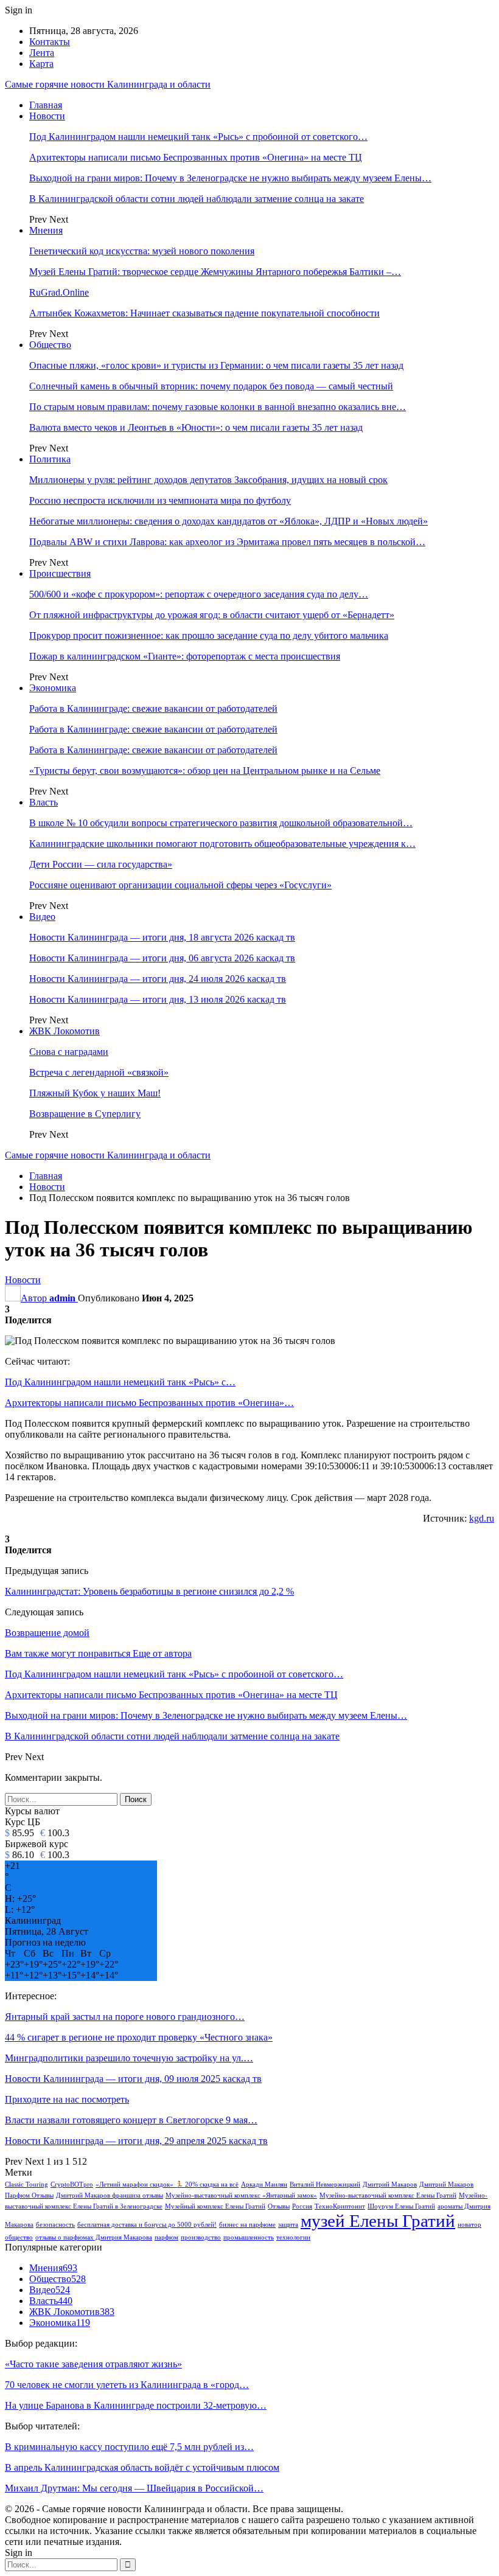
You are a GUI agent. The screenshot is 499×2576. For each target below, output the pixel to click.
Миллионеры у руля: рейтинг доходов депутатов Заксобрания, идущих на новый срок (208, 480)
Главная (46, 105)
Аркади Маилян (264, 2184)
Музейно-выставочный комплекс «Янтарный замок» (241, 2195)
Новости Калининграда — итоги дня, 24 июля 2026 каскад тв (158, 979)
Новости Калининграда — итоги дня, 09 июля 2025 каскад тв (133, 2079)
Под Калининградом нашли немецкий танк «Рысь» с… (120, 1382)
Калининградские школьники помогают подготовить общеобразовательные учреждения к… (222, 844)
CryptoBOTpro (72, 2184)
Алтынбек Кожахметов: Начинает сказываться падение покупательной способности (204, 313)
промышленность (249, 2237)
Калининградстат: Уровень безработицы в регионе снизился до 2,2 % (149, 1591)
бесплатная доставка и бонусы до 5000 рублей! (147, 2225)
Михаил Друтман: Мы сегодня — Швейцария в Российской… (134, 2488)
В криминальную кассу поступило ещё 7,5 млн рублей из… (129, 2447)
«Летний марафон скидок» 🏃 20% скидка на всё (167, 2184)
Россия (302, 2206)
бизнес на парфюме (247, 2225)
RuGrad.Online (59, 292)
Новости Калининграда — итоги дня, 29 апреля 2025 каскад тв (136, 2141)
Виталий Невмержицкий (325, 2184)
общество (19, 2237)
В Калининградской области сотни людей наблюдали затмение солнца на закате (197, 199)
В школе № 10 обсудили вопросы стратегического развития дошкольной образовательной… (221, 823)
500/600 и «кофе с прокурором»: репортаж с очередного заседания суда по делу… (199, 594)
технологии (293, 2237)
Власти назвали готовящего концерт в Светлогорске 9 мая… (131, 2120)
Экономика (53, 688)
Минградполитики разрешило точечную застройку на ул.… (129, 2058)
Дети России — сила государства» (101, 864)
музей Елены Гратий (378, 2221)
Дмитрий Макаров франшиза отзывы (110, 2195)
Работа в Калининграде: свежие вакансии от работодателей (153, 708)
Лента (42, 53)
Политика (50, 459)
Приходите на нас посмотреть (67, 2099)
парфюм (166, 2237)
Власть (44, 802)
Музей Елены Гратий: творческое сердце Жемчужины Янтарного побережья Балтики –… (215, 272)
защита (288, 2225)
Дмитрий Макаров (390, 2184)
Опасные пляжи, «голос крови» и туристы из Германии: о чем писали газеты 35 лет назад (216, 365)
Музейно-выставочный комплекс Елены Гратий (388, 2195)
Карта (41, 64)
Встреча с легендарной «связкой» (99, 1072)
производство (201, 2237)
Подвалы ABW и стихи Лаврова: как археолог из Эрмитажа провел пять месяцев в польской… (227, 542)
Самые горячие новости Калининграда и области (108, 84)
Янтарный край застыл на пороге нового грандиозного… (125, 2017)
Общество (50, 345)
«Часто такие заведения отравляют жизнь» (93, 2364)
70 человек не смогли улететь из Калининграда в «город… (127, 2385)
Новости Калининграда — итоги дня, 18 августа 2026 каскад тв (162, 937)
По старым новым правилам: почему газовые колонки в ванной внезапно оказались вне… (218, 407)
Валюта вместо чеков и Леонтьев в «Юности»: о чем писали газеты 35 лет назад (196, 427)
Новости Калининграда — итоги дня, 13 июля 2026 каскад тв (158, 999)
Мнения (46, 230)
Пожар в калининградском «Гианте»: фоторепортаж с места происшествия (185, 656)
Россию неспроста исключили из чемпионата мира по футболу (160, 500)
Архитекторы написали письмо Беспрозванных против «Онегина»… (149, 1403)
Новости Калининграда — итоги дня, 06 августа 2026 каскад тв (162, 958)
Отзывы (279, 2206)
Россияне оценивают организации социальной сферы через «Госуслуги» (180, 885)
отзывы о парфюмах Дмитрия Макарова (94, 2237)
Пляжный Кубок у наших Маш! (95, 1093)
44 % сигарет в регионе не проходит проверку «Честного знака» (139, 2037)
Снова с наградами (69, 1052)
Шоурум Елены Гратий (401, 2206)
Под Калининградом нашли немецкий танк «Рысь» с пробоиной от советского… (198, 137)
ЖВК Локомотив (65, 1031)
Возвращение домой (47, 1633)
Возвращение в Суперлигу (85, 1114)
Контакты (50, 42)
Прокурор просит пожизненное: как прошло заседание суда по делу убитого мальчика (209, 635)
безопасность (55, 2225)
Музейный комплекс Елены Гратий (215, 2206)
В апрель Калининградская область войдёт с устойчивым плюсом (142, 2467)
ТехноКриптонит (340, 2206)
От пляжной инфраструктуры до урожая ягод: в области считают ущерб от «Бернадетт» (212, 615)
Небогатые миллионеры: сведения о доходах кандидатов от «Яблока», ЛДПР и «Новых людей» (229, 521)
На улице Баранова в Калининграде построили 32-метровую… (136, 2405)
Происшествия (60, 573)
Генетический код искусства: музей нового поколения (142, 251)
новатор (469, 2225)
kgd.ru (482, 1518)
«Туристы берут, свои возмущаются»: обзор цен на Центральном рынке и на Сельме (205, 771)
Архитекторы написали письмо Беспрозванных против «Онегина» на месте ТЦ (196, 157)
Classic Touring (26, 2184)
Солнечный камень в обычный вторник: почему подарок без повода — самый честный (211, 386)
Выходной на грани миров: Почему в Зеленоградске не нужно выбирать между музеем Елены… (230, 178)
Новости (47, 116)
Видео (42, 917)
